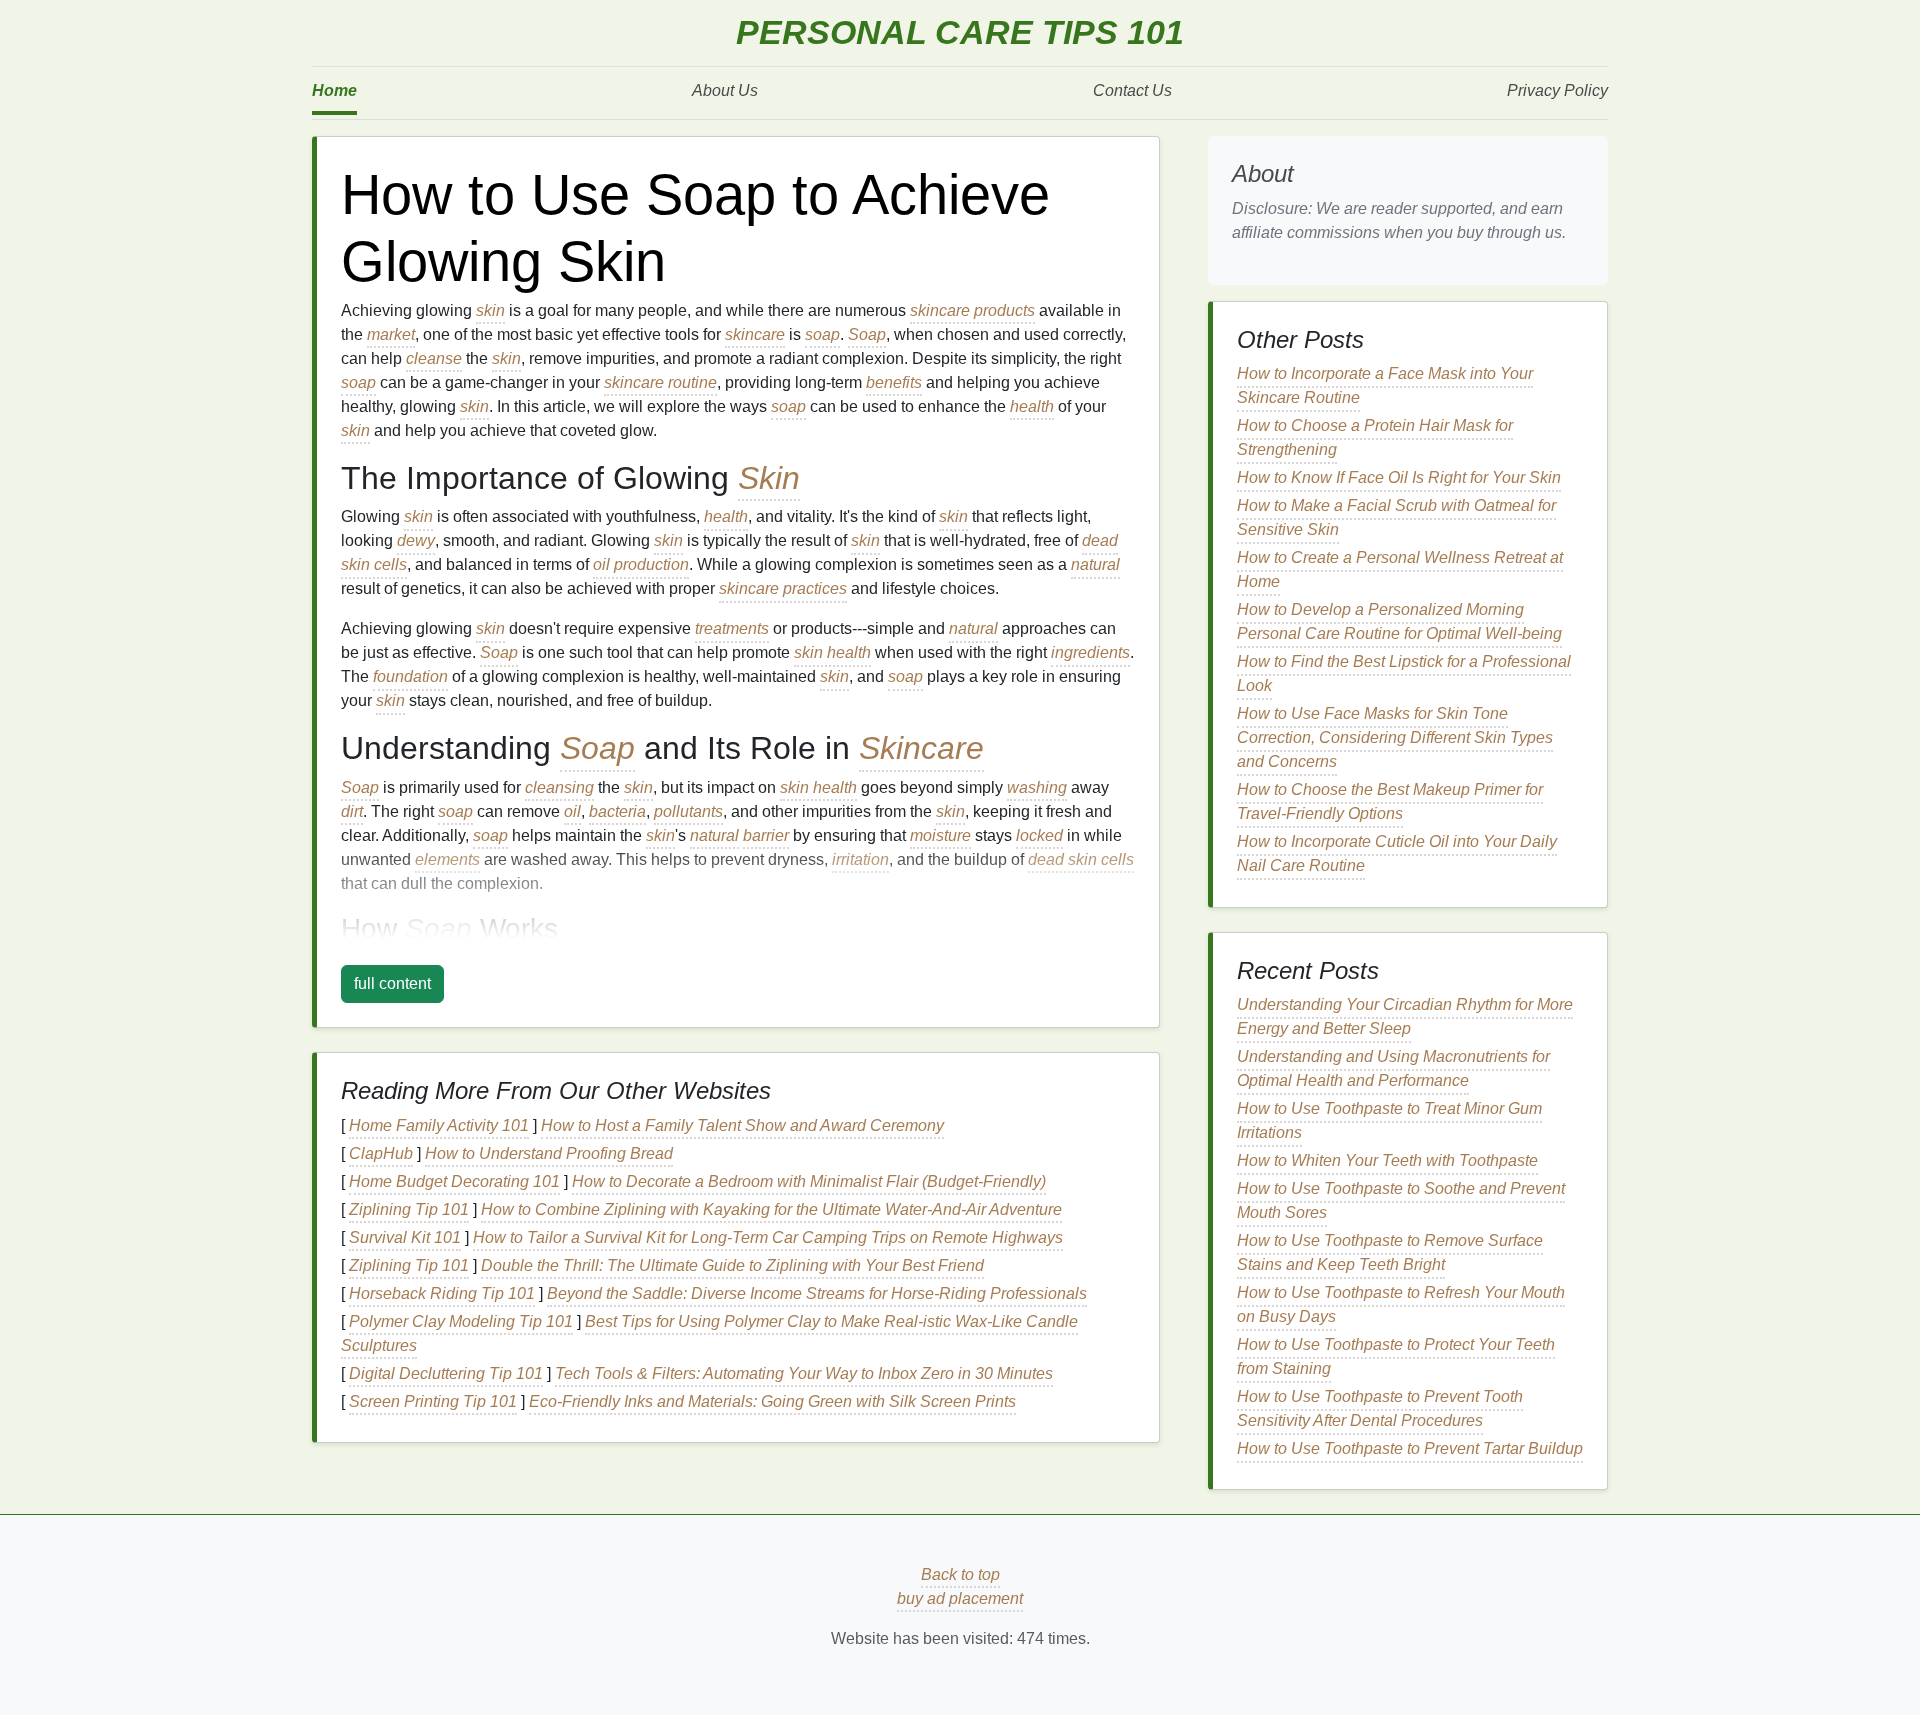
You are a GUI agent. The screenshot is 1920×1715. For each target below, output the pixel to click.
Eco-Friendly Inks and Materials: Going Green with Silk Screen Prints (772, 1401)
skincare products (972, 310)
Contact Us (1132, 90)
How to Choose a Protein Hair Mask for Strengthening (1375, 437)
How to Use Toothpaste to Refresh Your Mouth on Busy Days (1401, 1304)
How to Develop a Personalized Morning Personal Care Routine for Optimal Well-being (1399, 621)
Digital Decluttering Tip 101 (446, 1373)
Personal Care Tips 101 (960, 32)
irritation (860, 859)
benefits (894, 382)
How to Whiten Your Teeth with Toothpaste (1387, 1160)
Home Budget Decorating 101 (454, 1181)
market (391, 334)
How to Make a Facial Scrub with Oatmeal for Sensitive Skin (1396, 517)
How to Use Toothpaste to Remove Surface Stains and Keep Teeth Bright (1390, 1252)
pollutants (688, 811)
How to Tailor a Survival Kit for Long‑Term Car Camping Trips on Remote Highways (768, 1237)
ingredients (1090, 652)
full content (392, 983)
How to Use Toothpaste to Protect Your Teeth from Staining (1396, 1356)
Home (334, 90)
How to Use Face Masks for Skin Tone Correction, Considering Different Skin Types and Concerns (1395, 737)
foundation (410, 676)
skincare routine (660, 382)
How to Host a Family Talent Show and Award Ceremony (742, 1125)
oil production (641, 564)
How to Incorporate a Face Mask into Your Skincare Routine (1385, 385)
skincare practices (783, 588)
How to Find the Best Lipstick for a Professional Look (1404, 673)
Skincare (921, 748)
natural (1095, 564)
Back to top (960, 1574)
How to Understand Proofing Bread (549, 1153)
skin (490, 310)
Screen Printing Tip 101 (433, 1401)
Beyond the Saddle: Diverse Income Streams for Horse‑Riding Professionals (817, 1293)
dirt (352, 811)
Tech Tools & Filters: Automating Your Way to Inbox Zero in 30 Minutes (804, 1373)
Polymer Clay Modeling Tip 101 (461, 1321)
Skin (769, 478)
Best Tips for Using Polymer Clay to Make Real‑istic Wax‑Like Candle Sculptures (709, 1333)
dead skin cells (1081, 859)
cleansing (559, 787)
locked (1039, 835)
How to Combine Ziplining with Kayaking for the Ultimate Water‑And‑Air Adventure (771, 1209)
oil (572, 811)
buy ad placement (960, 1598)
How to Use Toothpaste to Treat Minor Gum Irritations (1389, 1120)
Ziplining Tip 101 (409, 1209)
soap (822, 334)
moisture (940, 835)
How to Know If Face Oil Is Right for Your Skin (1399, 477)
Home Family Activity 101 (439, 1125)
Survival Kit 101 (405, 1237)
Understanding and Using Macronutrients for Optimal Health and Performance (1393, 1068)
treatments (732, 628)
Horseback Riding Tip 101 (442, 1293)
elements (447, 859)
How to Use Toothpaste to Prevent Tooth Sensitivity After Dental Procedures (1380, 1408)
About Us (725, 90)
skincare (755, 334)
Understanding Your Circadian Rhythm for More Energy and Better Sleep (1405, 1016)
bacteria (617, 811)
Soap (867, 334)
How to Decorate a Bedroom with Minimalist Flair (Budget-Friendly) (809, 1181)
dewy (416, 540)
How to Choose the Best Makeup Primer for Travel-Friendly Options (1390, 801)
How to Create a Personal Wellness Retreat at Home (1400, 569)
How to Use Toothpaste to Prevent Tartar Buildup (1410, 1448)
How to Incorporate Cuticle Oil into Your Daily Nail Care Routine (1397, 853)
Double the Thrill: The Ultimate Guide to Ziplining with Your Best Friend (732, 1265)
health (1032, 406)
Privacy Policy (1557, 90)
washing (1037, 787)
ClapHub (381, 1153)
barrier (766, 835)
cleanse (434, 358)
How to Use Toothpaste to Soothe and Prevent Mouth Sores (1401, 1200)
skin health (832, 652)
